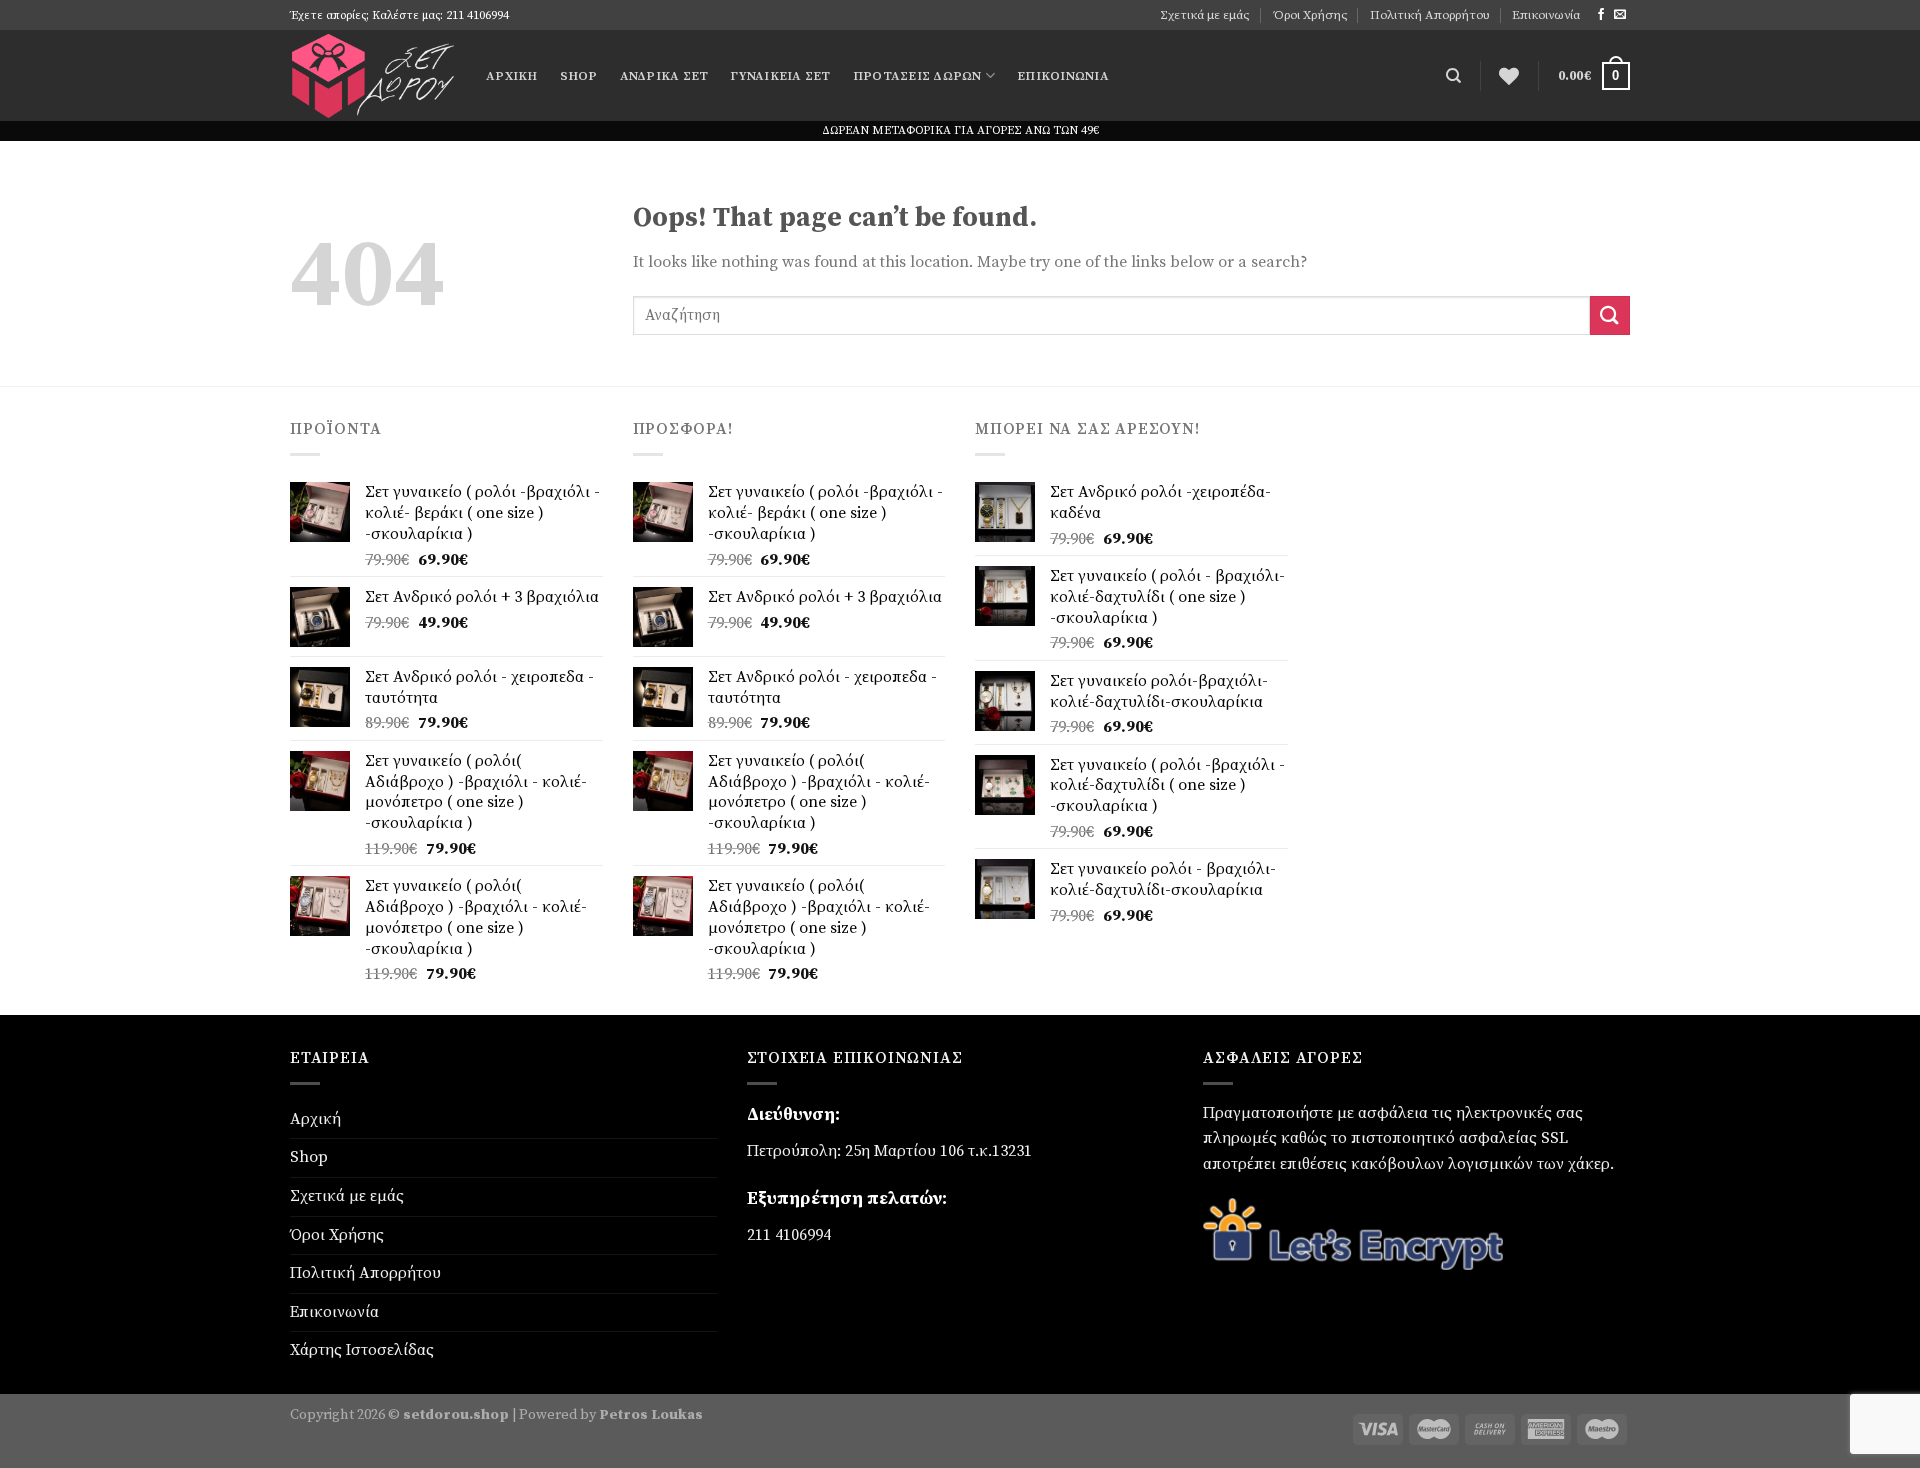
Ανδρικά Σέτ (664, 76)
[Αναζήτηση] (1453, 76)
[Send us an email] (1620, 15)
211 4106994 (789, 1235)
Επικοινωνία (1546, 15)
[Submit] (1610, 315)
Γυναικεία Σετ (780, 76)
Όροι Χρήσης (1310, 15)
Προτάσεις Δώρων (917, 76)
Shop (579, 76)
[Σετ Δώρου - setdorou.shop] (373, 75)
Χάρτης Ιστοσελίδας (362, 1350)
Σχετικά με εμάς (1205, 15)
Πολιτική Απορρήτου (1430, 15)
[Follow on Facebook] (1601, 15)
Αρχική (512, 76)
